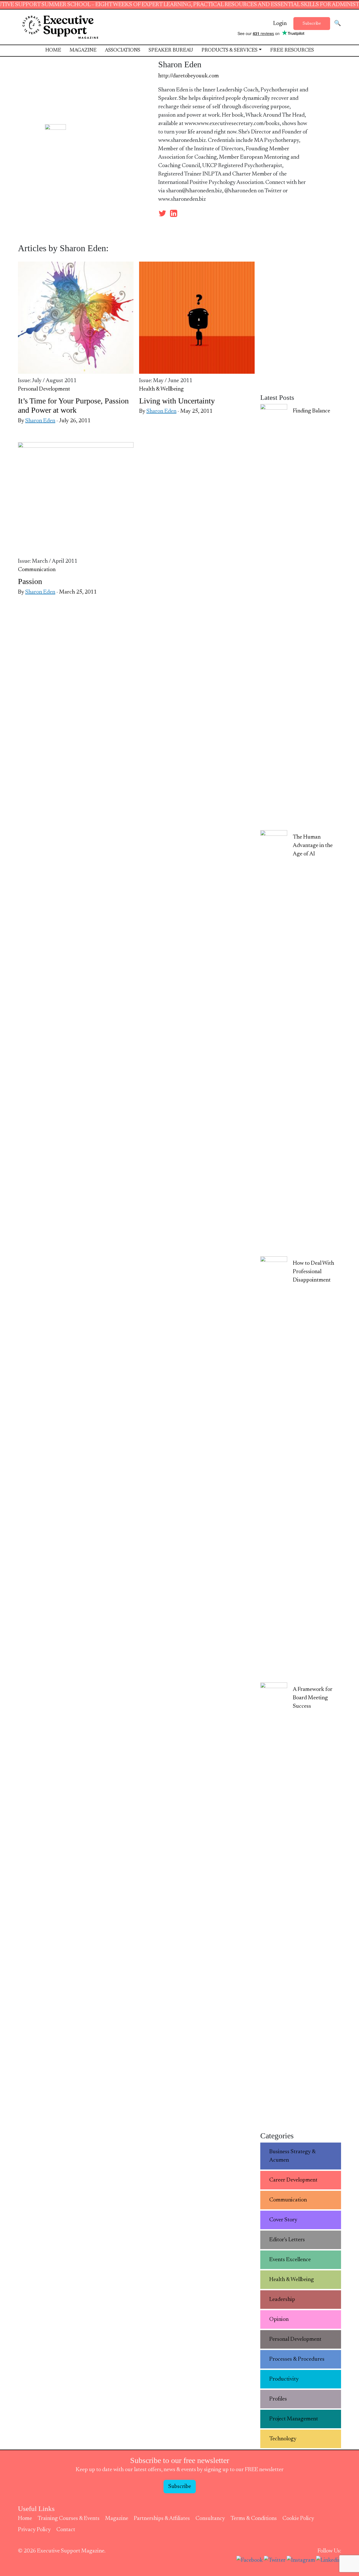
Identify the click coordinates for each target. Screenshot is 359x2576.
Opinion (279, 2319)
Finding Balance (311, 411)
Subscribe (312, 24)
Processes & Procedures (297, 2359)
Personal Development (44, 389)
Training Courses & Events (69, 2519)
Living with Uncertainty (177, 401)
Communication (37, 570)
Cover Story (283, 2220)
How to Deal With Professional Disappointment (313, 1272)
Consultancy (210, 2519)
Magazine (83, 50)
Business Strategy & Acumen (293, 2156)
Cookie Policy (298, 2519)
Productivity (284, 2379)
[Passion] (76, 500)
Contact (66, 2530)
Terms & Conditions (254, 2519)
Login (280, 24)
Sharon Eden (40, 421)
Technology (283, 2439)
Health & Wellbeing (161, 389)
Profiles (278, 2399)
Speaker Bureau (171, 50)
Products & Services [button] (229, 50)
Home (53, 50)
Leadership (282, 2300)
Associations (123, 50)
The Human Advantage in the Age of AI (313, 846)
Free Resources (292, 50)
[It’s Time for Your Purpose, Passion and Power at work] (76, 319)
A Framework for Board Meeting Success (313, 1698)
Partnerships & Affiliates (162, 2519)
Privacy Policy (34, 2530)
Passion (30, 581)
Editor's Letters (287, 2240)
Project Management (294, 2419)
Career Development (293, 2180)
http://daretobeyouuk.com (188, 76)
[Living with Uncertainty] (197, 319)
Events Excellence (290, 2260)
